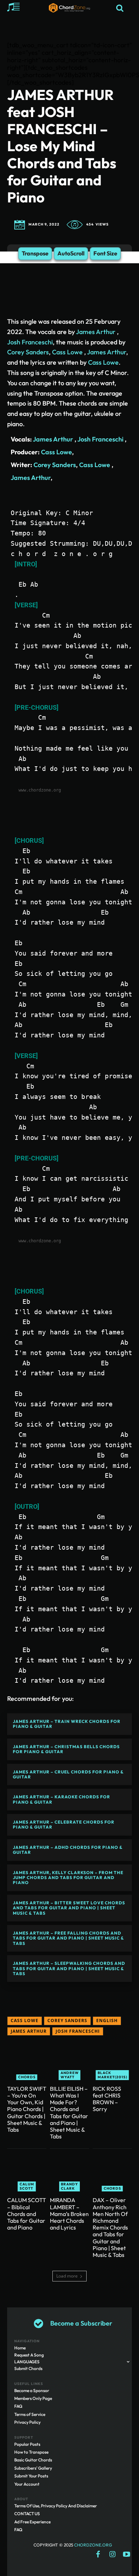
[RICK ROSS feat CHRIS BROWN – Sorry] (112, 2061)
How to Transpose (31, 2452)
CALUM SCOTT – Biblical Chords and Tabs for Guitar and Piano (27, 2214)
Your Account (27, 2484)
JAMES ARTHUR (29, 2031)
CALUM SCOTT (27, 2186)
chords (27, 2077)
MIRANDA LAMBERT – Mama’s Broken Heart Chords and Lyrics (69, 2214)
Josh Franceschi (30, 342)
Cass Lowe (67, 352)
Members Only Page (33, 2398)
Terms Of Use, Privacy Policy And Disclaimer (56, 2506)
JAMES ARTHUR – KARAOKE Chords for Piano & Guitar (61, 1799)
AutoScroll (71, 253)
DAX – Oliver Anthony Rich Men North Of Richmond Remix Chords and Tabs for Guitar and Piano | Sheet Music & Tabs (110, 2227)
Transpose (35, 253)
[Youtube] (127, 2555)
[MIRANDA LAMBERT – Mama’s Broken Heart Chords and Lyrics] (69, 2172)
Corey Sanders (28, 352)
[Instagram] (112, 2555)
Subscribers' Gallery (33, 2468)
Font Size (105, 253)
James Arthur (96, 332)
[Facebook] (98, 2555)
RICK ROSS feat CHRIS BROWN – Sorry (107, 2099)
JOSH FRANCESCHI (78, 2031)
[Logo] (70, 8)
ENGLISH (107, 2020)
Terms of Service (30, 2414)
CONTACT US (27, 2514)
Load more (67, 2276)
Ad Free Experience (32, 2522)
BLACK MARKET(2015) (112, 2075)
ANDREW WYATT (70, 2075)
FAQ (18, 2406)
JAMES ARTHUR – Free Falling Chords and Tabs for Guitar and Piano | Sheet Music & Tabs (68, 1938)
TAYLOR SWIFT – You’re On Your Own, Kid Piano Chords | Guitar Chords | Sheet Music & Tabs (27, 2109)
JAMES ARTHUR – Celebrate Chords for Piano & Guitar (64, 1824)
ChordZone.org (94, 2545)
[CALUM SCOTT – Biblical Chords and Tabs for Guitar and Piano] (27, 2172)
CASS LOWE (25, 2020)
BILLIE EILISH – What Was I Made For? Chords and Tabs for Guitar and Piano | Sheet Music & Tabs (69, 2112)
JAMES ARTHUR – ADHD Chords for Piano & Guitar (68, 1850)
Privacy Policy (27, 2422)
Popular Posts (27, 2444)
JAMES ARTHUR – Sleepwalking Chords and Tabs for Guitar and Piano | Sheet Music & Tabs (69, 1968)
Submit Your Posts (31, 2476)
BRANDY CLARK (69, 2186)
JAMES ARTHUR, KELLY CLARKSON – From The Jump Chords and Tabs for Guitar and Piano (68, 1878)
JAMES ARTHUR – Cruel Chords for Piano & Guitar (68, 1774)
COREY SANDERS (67, 2020)
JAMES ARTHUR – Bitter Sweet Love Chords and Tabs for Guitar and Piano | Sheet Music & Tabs (69, 1908)
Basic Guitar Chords (33, 2460)
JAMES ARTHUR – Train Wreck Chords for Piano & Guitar (67, 1724)
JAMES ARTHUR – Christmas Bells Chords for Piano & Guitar (66, 1749)
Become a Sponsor (32, 2390)
